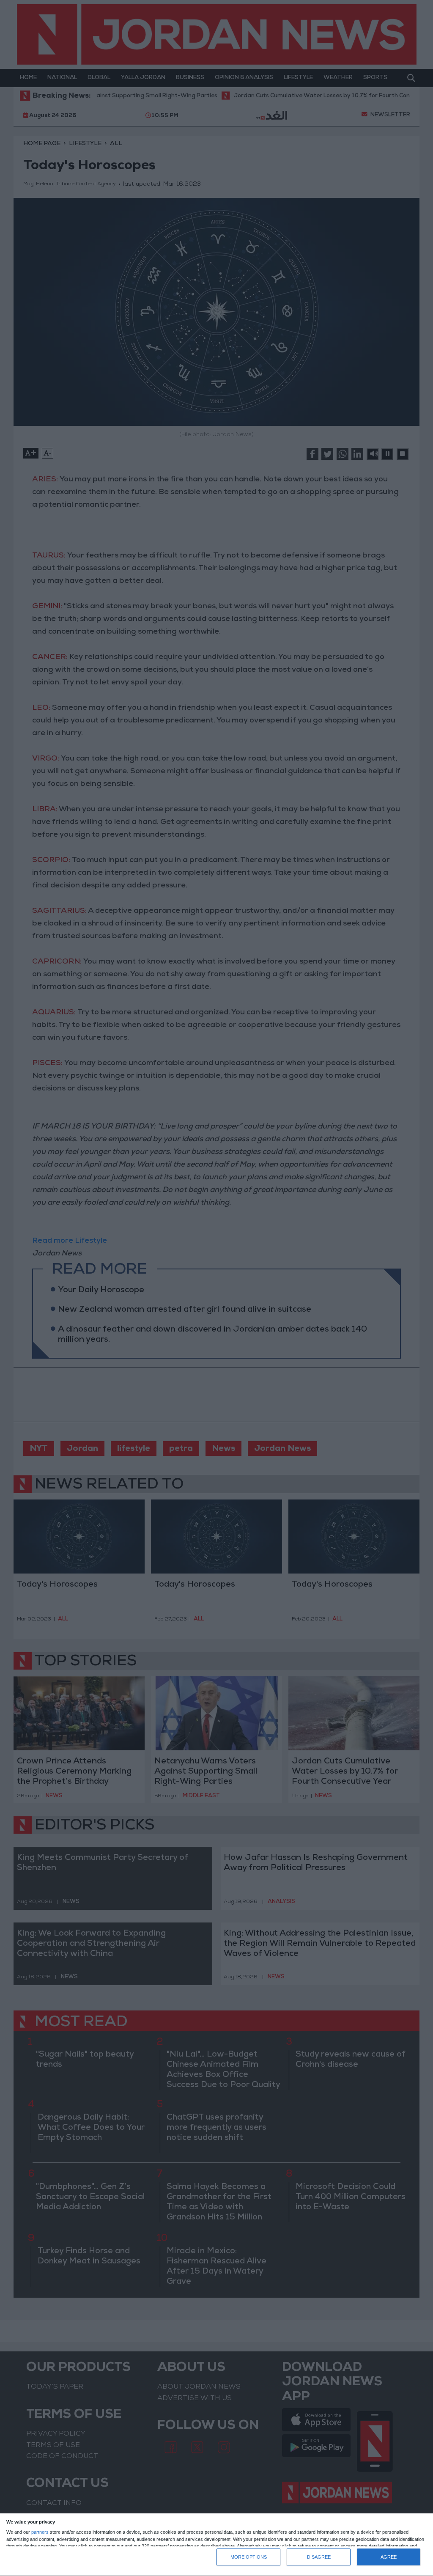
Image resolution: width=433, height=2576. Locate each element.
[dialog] (216, 2545)
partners (40, 2532)
